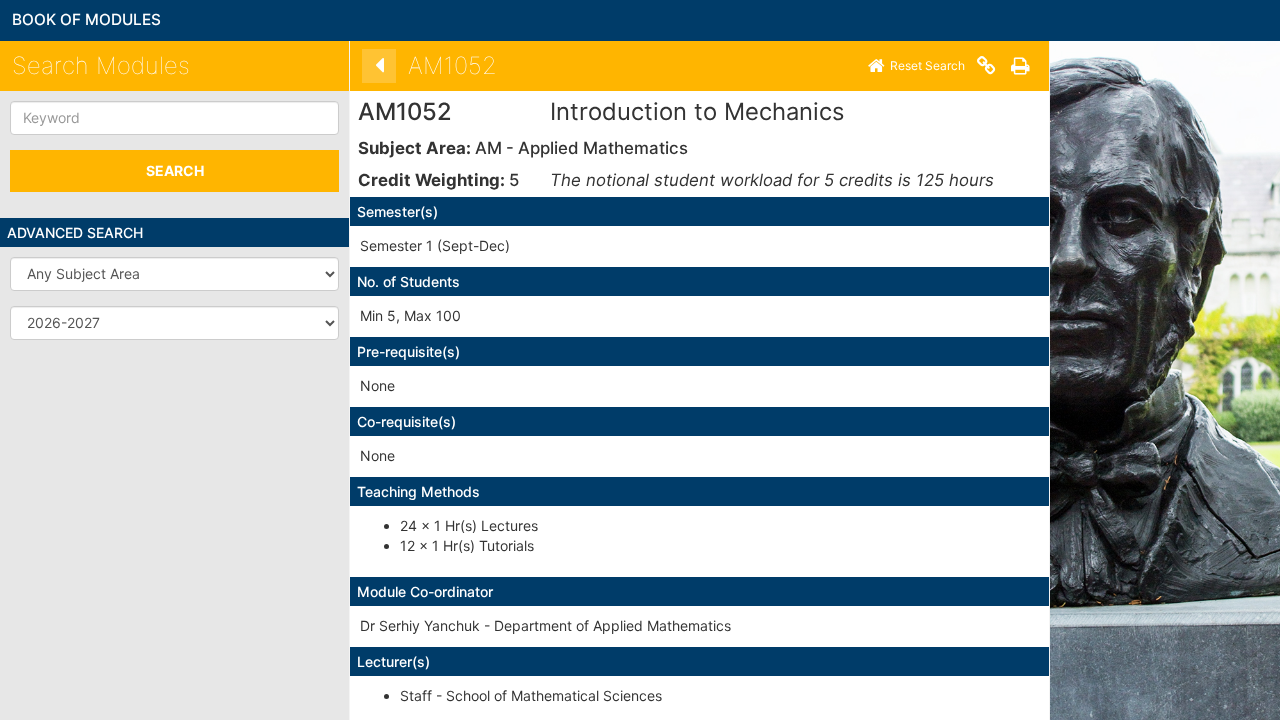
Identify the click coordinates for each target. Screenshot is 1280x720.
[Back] (379, 66)
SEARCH (175, 170)
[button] (174, 274)
